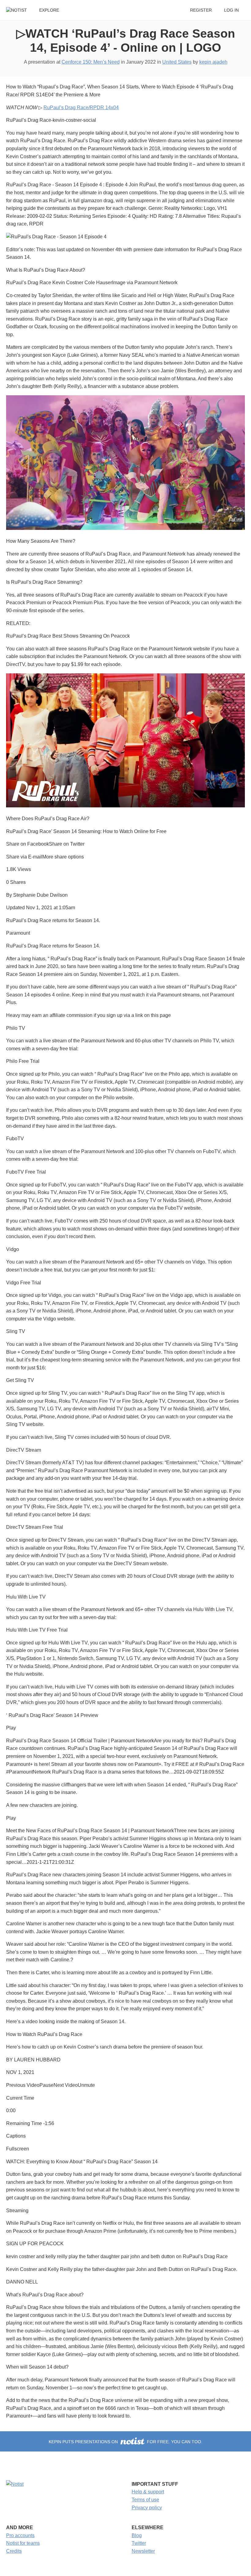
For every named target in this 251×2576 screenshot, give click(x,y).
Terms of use (145, 2500)
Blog (137, 2535)
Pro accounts (20, 2535)
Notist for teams (23, 2543)
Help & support (148, 2492)
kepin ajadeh (213, 62)
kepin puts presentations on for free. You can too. (125, 2442)
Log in (231, 10)
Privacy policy (147, 2508)
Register (201, 10)
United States (177, 62)
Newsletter (143, 2551)
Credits (14, 2551)
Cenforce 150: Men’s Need (91, 62)
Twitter (139, 2543)
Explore (49, 10)
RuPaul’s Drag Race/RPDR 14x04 (81, 108)
